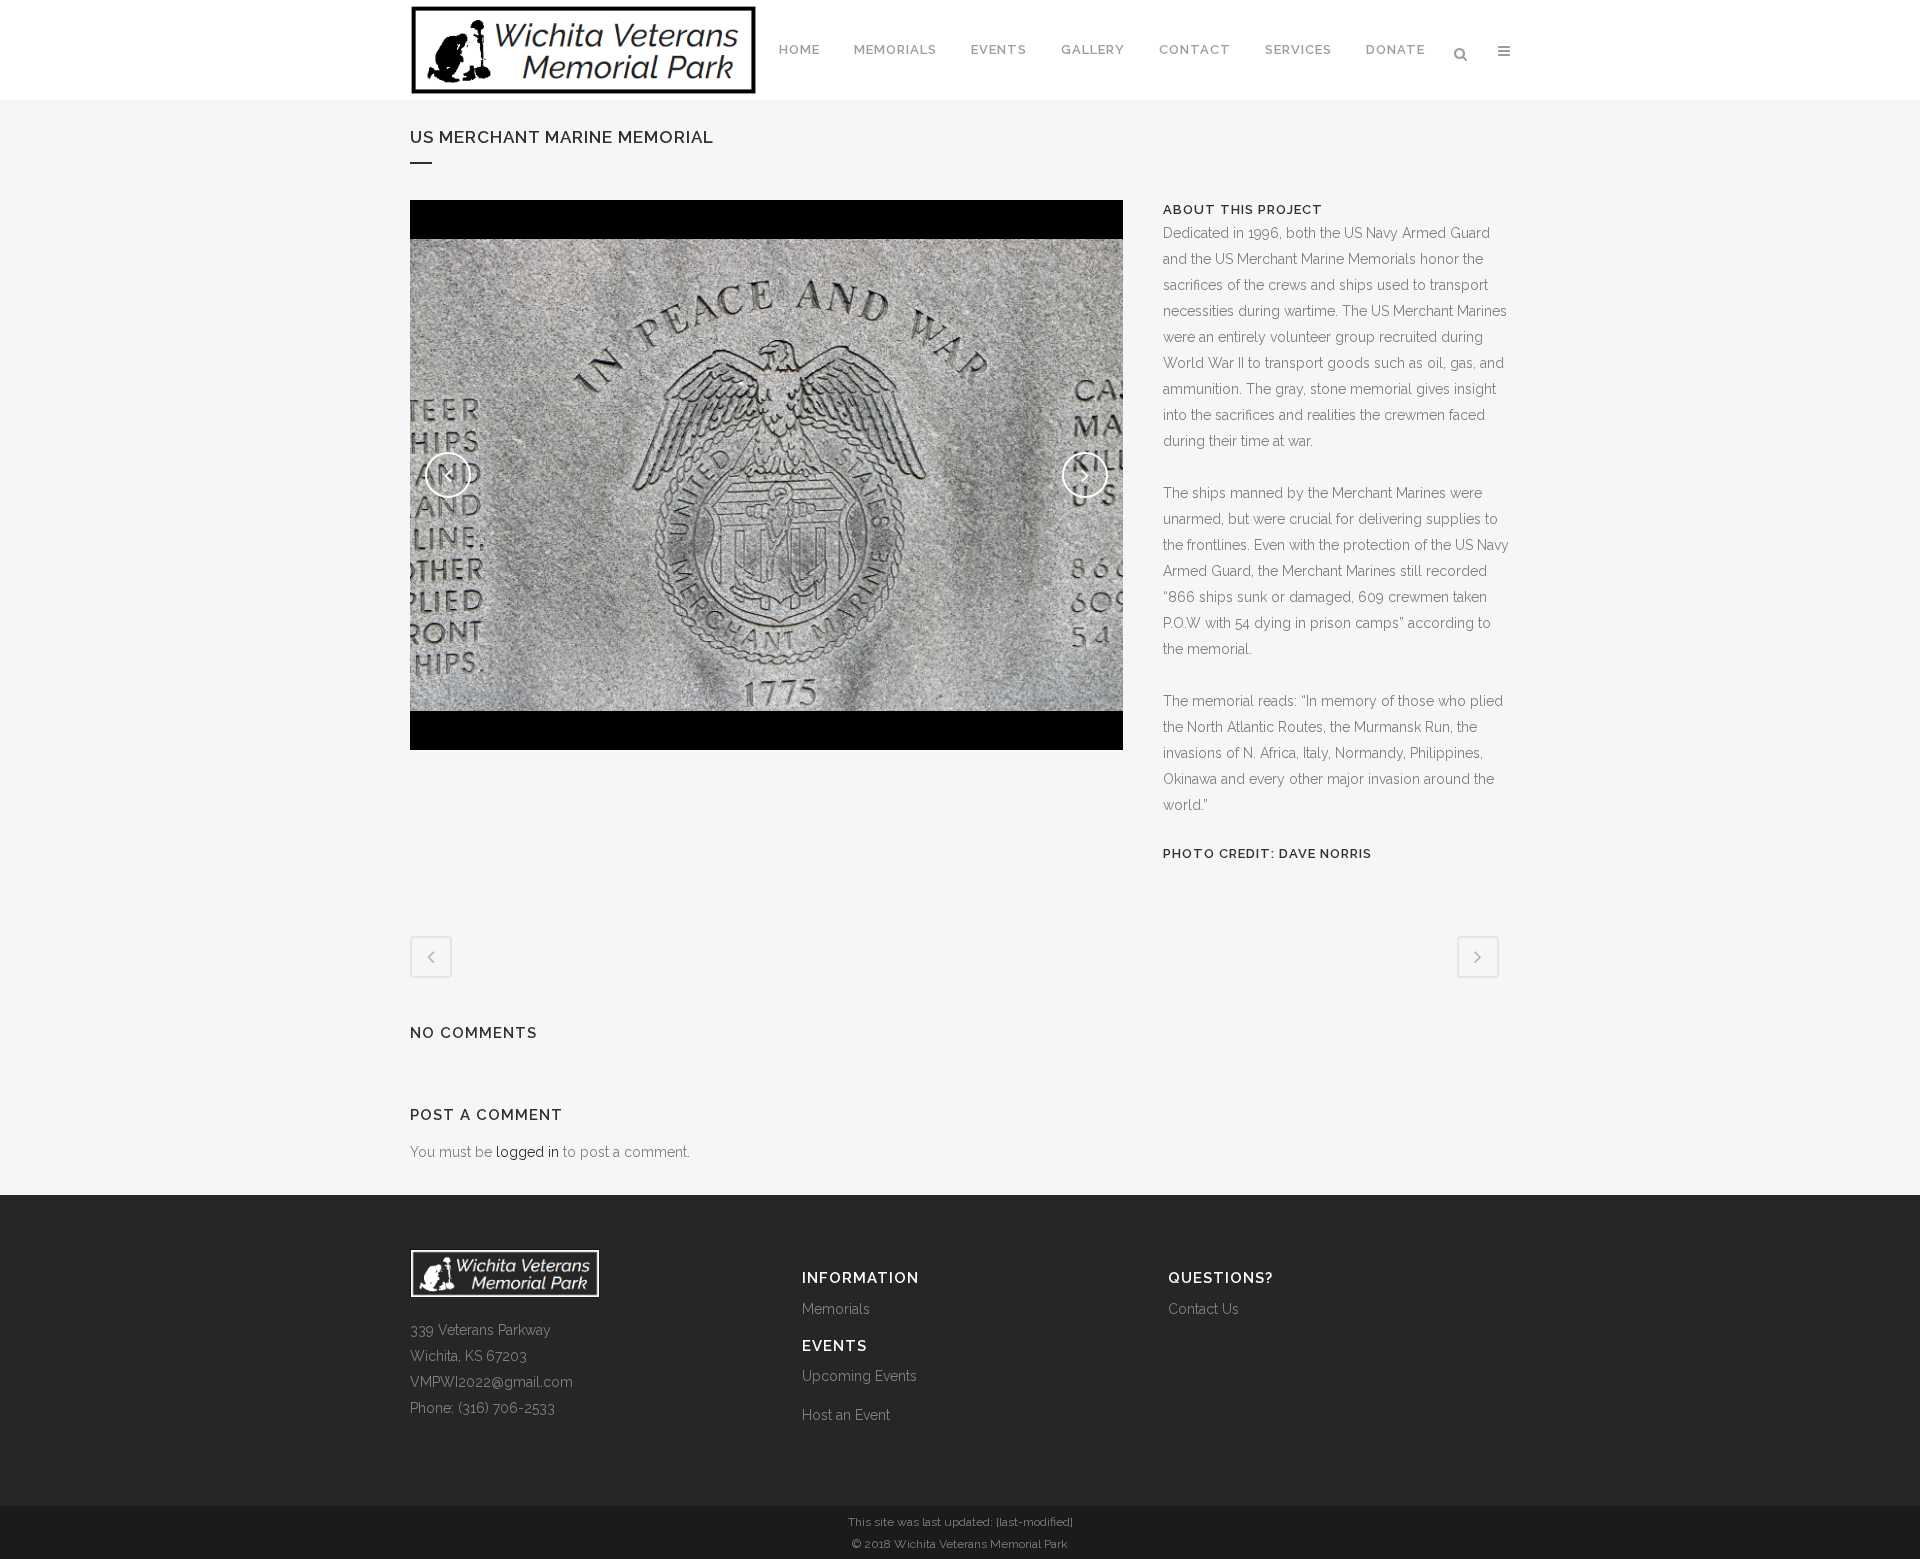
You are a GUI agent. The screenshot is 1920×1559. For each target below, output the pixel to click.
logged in (527, 1152)
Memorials (836, 1309)
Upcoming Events (859, 1376)
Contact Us (1203, 1309)
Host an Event (846, 1415)
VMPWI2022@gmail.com (491, 1382)
